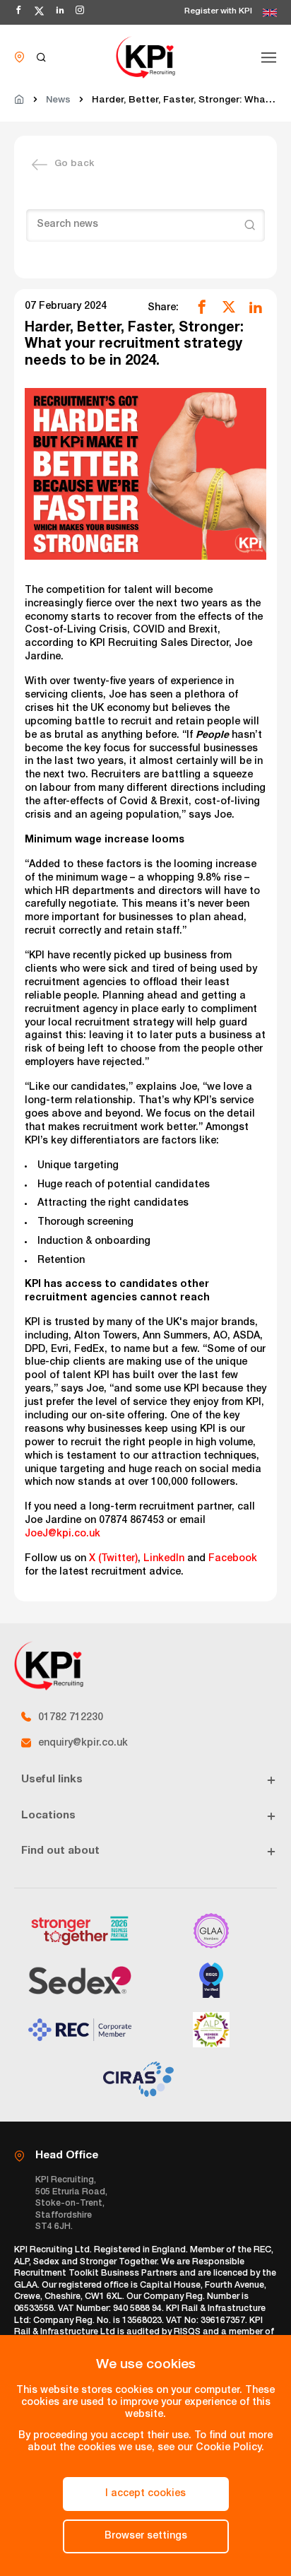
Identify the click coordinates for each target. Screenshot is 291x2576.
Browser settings (146, 2536)
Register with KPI (218, 12)
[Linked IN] (256, 307)
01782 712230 (71, 1718)
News (58, 101)
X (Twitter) (113, 1559)
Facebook (233, 1559)
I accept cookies (145, 2494)
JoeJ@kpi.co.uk (63, 1534)
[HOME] (19, 101)
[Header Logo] (145, 57)
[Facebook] (202, 307)
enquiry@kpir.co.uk (83, 1743)
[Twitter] (229, 307)
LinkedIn (164, 1559)
